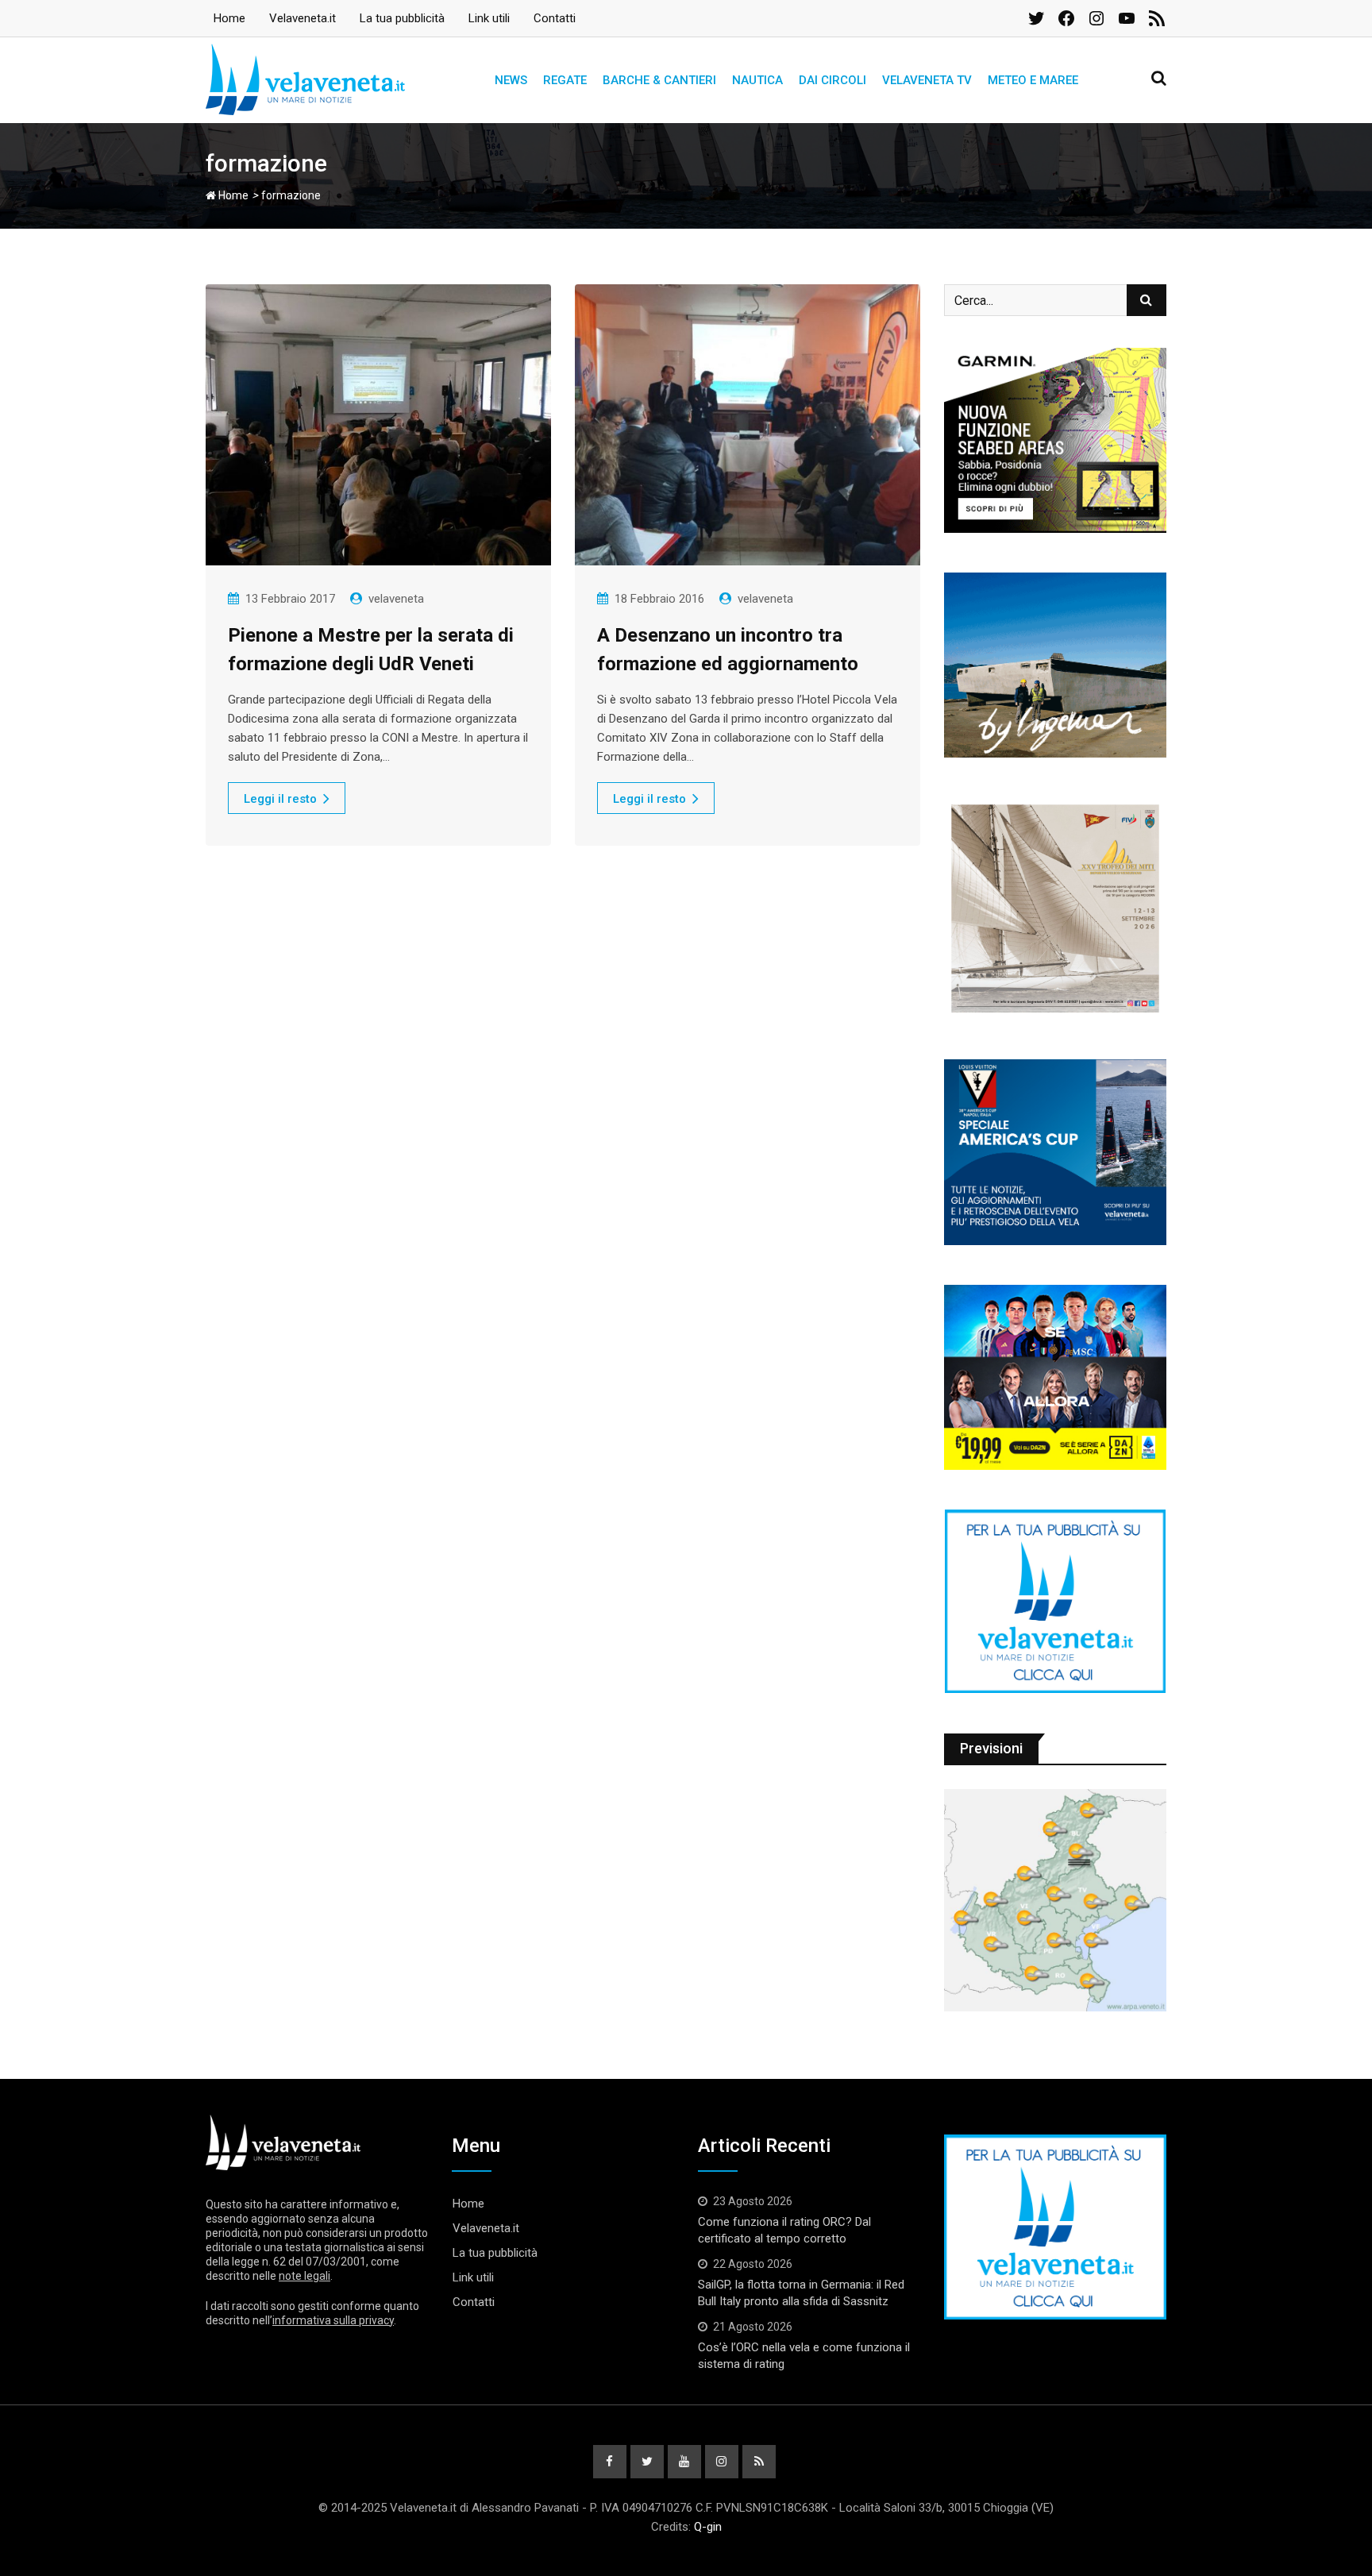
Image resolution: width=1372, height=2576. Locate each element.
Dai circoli (832, 80)
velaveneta (396, 599)
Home (229, 18)
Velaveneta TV (927, 80)
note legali (304, 2276)
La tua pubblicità (402, 18)
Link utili (489, 18)
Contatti (555, 18)
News (511, 80)
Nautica (757, 80)
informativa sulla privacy (333, 2320)
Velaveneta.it (303, 18)
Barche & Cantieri (659, 80)
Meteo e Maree (1033, 80)
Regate (565, 80)
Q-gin (708, 2527)
